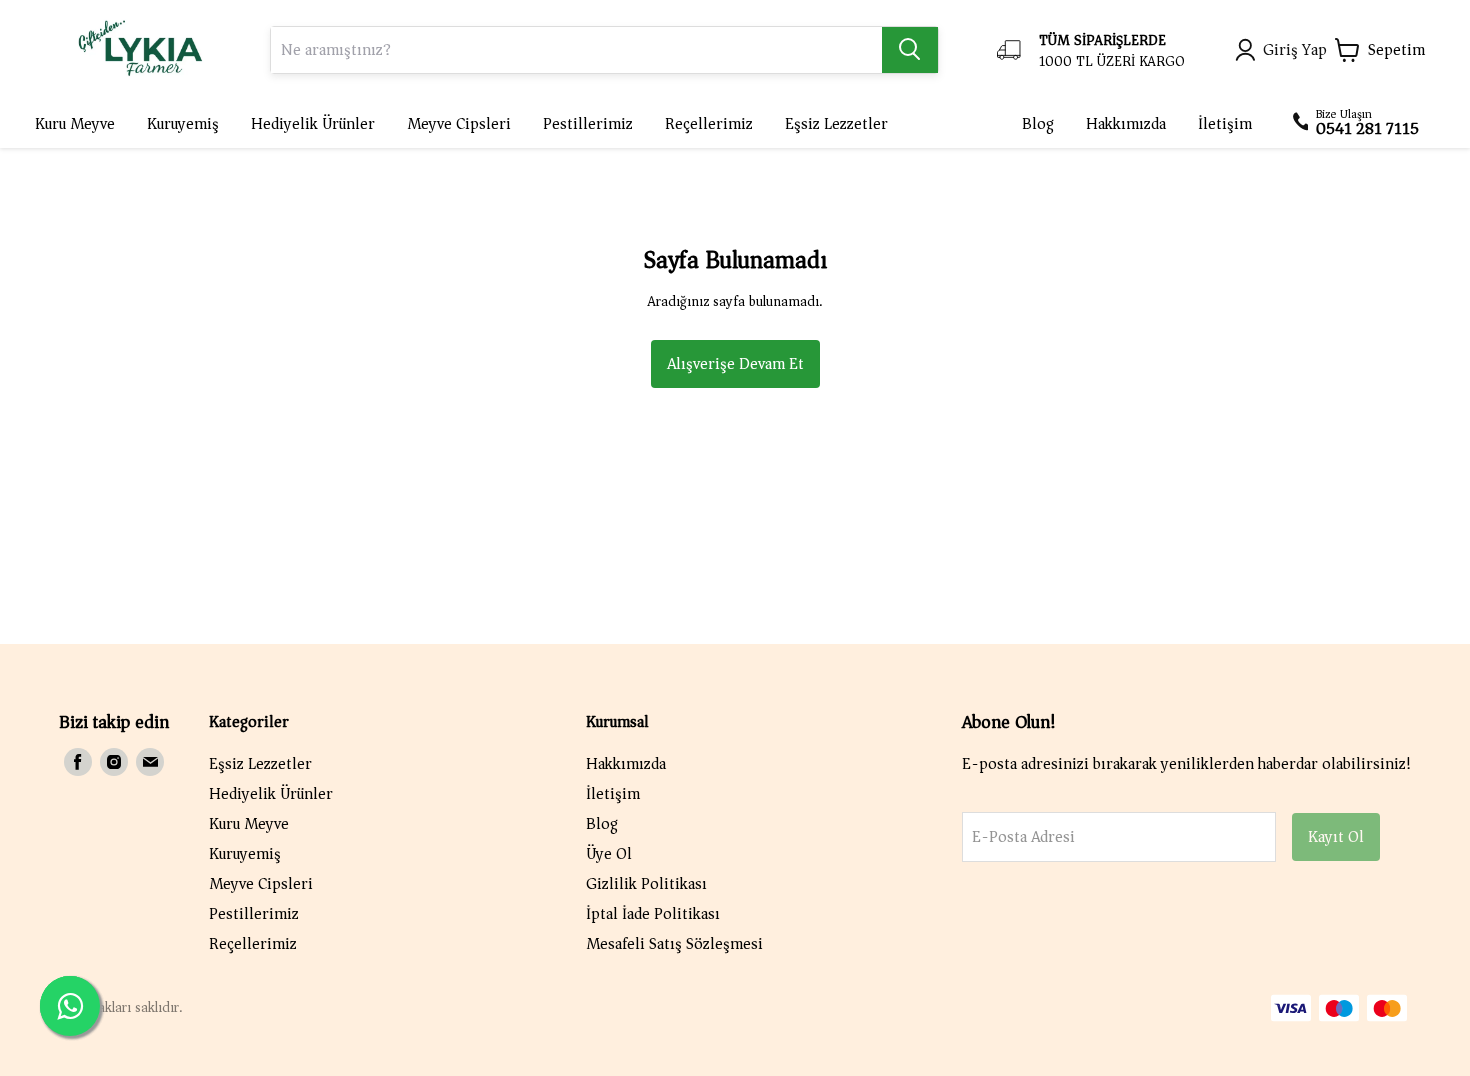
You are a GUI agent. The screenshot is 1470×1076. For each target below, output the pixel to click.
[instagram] (114, 762)
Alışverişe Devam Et (735, 364)
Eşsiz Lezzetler (260, 764)
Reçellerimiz (253, 944)
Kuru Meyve (249, 824)
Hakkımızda (626, 764)
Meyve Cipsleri (261, 884)
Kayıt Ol (1336, 837)
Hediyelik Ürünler (271, 794)
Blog (602, 824)
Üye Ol (609, 854)
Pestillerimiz (254, 914)
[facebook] (78, 762)
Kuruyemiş (245, 854)
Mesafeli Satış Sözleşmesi (674, 944)
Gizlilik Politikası (646, 884)
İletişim (613, 794)
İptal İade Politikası (653, 914)
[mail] (150, 762)
